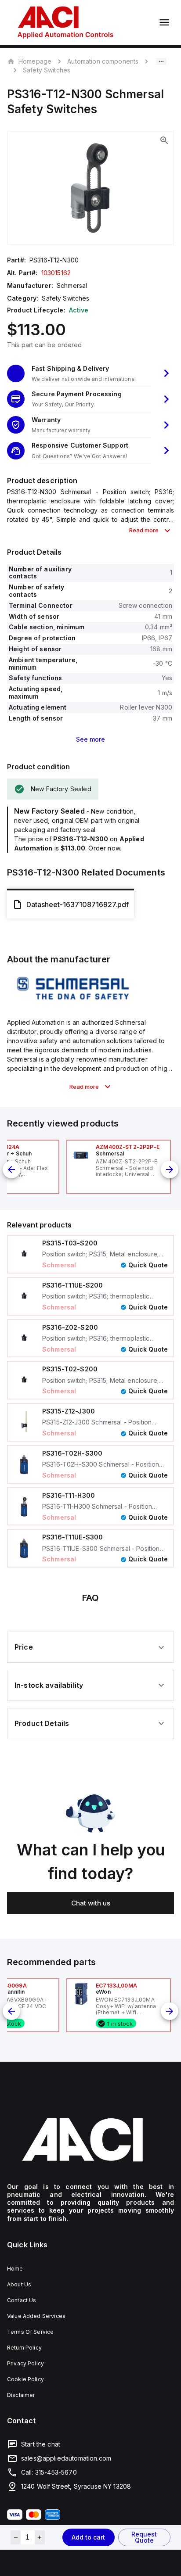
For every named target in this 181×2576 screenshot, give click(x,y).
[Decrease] (16, 2537)
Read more (144, 530)
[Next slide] (170, 1170)
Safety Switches (47, 70)
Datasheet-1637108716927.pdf (78, 904)
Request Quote (144, 2537)
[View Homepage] (65, 22)
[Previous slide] (11, 1170)
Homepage (35, 61)
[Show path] (161, 61)
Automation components (103, 61)
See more (90, 739)
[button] (90, 374)
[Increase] (40, 2537)
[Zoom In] (164, 140)
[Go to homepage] (90, 2140)
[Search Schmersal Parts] (73, 1003)
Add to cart (88, 2537)
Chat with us (91, 1903)
